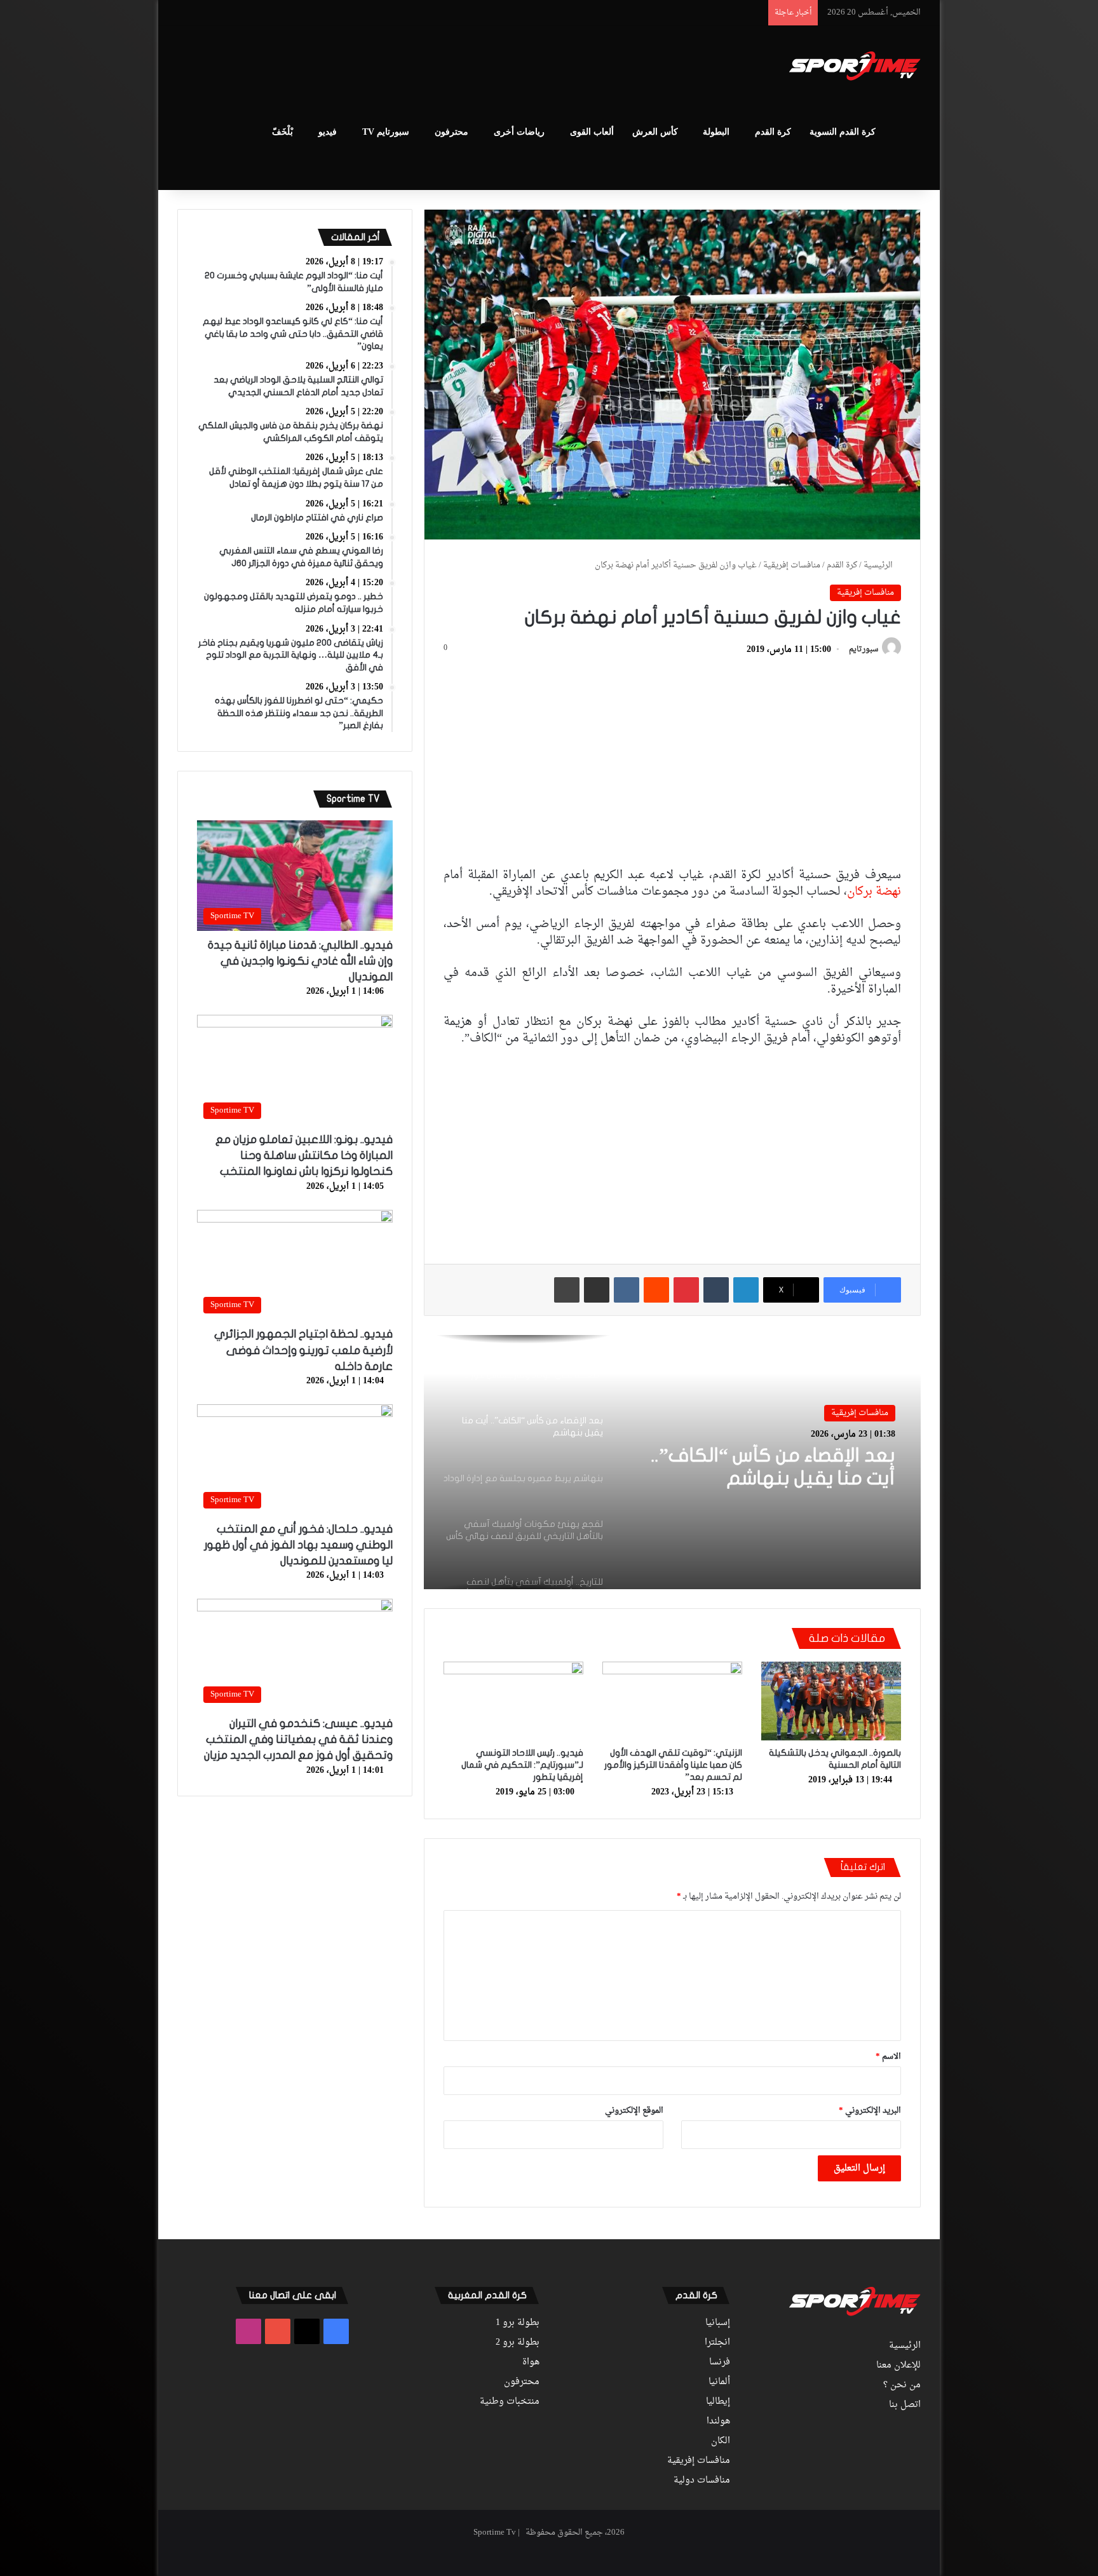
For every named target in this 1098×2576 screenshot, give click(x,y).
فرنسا (720, 2362)
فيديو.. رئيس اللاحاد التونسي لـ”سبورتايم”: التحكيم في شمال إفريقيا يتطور (522, 1765)
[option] (672, 1462)
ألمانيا (719, 2382)
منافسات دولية (702, 2481)
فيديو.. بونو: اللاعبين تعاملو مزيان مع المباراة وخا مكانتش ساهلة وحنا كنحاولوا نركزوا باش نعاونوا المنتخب (304, 1156)
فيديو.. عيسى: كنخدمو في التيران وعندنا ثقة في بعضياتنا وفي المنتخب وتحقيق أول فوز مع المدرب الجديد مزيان (298, 1739)
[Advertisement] (422, 67)
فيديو (328, 132)
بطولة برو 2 (518, 2343)
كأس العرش (655, 132)
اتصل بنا (905, 2405)
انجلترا (717, 2343)
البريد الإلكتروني (870, 2111)
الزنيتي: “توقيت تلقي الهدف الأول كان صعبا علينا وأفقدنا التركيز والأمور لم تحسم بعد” (673, 1765)
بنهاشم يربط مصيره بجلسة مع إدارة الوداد (771, 1467)
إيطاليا (718, 2402)
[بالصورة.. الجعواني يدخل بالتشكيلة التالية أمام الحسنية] (831, 1701)
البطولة (716, 132)
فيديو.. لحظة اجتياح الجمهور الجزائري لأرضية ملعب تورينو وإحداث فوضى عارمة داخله (303, 1350)
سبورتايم (864, 650)
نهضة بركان (874, 892)
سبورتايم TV (386, 132)
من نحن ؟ (902, 2385)
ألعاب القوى (592, 132)
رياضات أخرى (519, 132)
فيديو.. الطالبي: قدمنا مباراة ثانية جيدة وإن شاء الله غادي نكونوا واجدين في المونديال (300, 961)
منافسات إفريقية (792, 565)
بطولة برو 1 (518, 2323)
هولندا (718, 2422)
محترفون (451, 132)
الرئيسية (879, 565)
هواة (531, 2362)
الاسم (888, 2057)
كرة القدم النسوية (843, 132)
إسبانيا (718, 2323)
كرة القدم (773, 132)
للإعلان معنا (898, 2366)
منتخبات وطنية (510, 2402)
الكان (721, 2441)
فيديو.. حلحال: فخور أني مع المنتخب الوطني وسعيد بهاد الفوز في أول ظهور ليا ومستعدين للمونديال (298, 1545)
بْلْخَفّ (282, 132)
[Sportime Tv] (855, 66)
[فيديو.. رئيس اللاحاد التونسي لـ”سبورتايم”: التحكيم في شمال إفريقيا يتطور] (513, 1701)
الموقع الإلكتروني (634, 2111)
